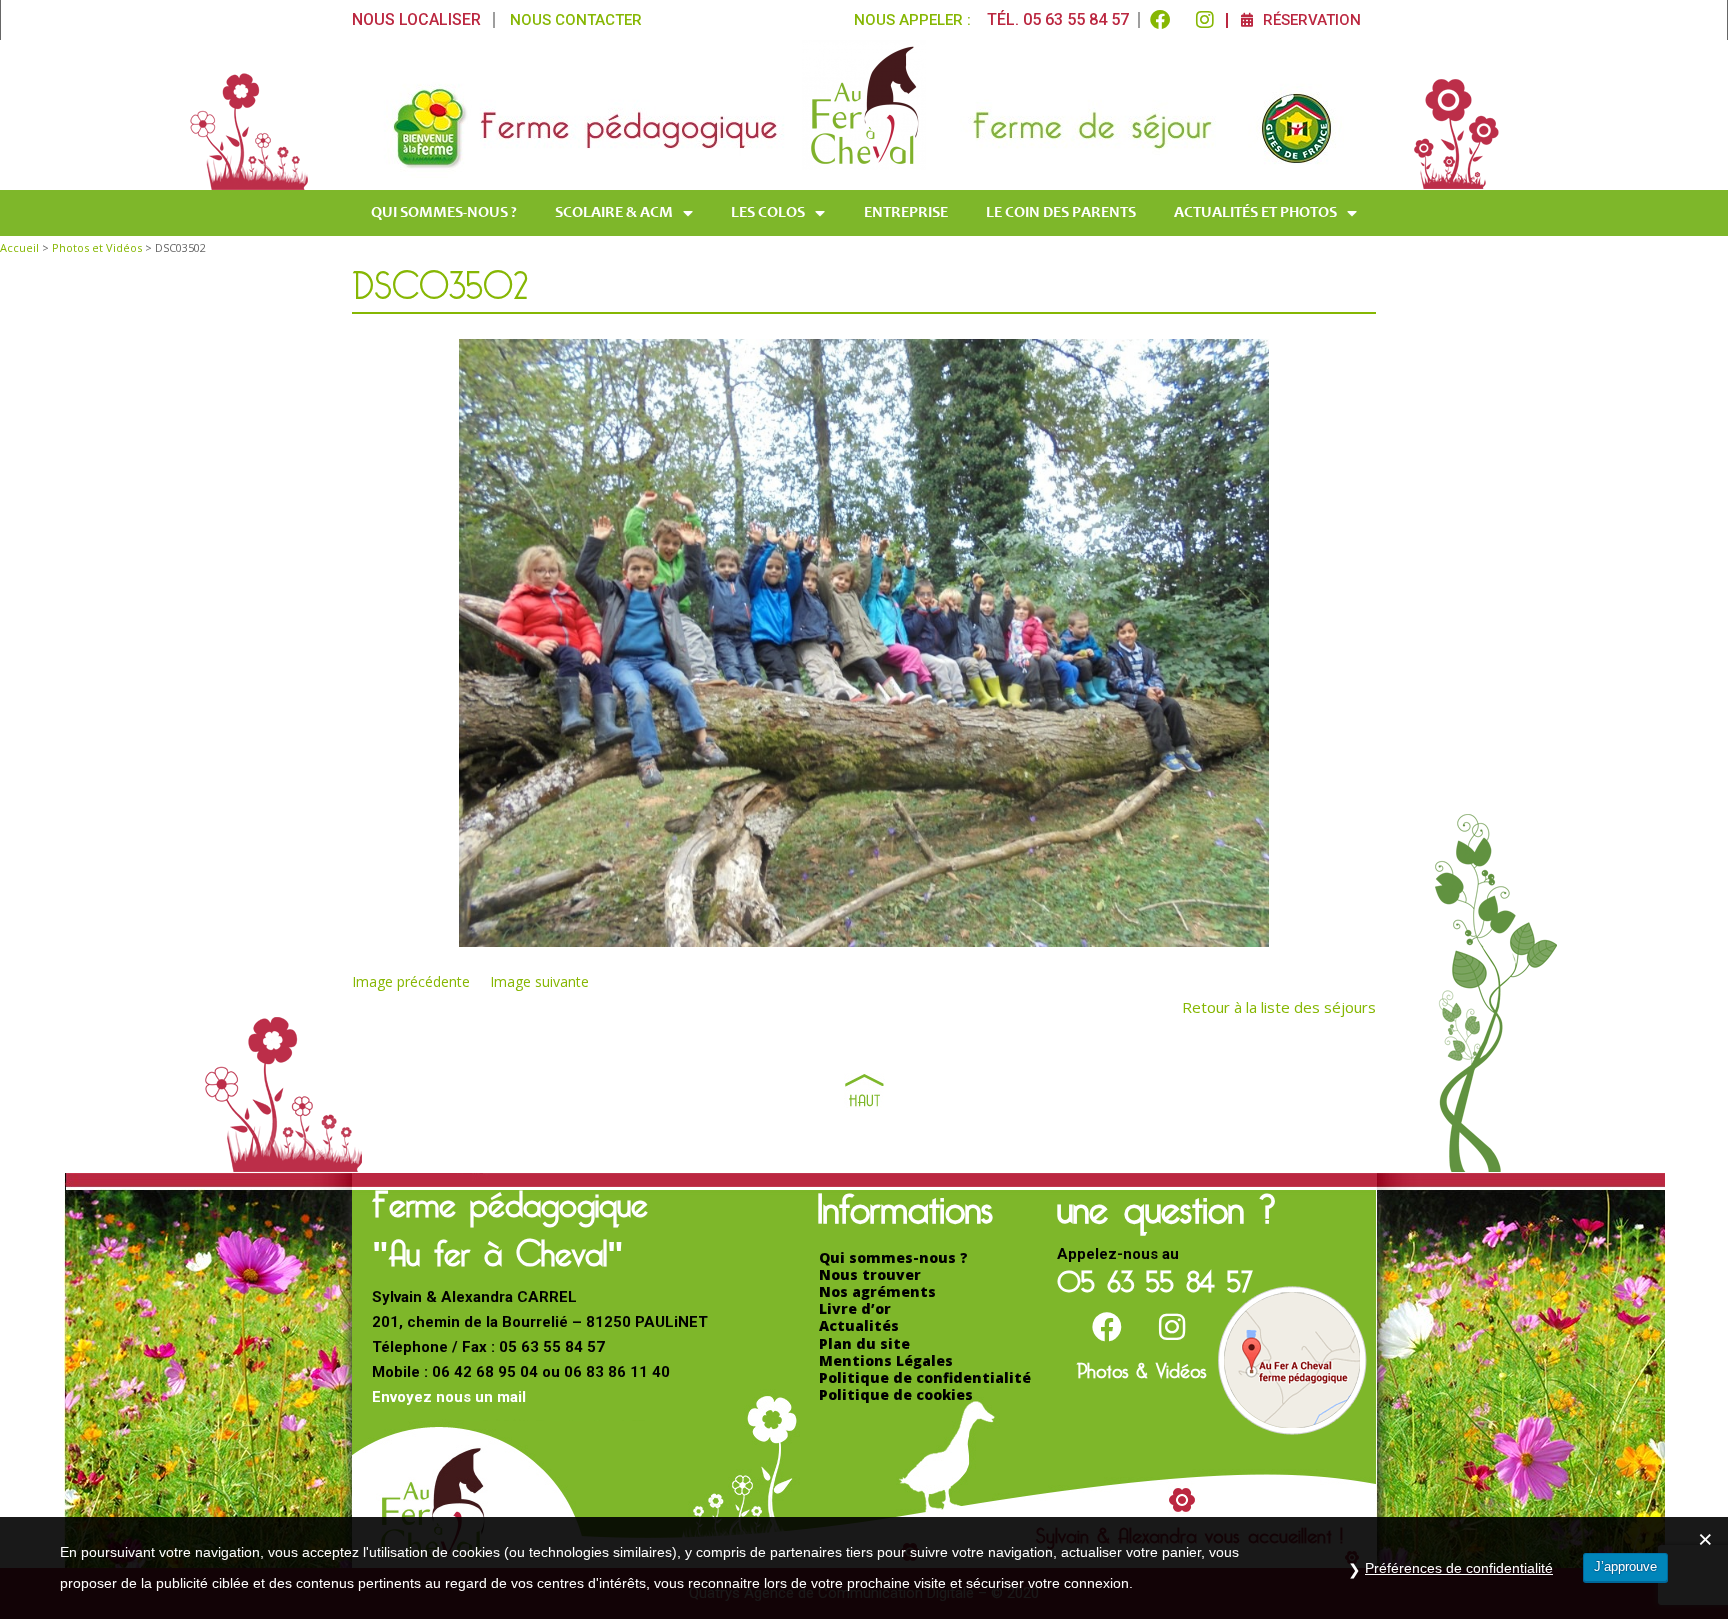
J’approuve (1625, 1566)
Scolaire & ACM (614, 213)
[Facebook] (1160, 20)
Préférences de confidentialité (1459, 1568)
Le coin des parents (1061, 213)
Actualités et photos (1255, 213)
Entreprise (906, 213)
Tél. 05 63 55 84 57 (1058, 19)
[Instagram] (1205, 20)
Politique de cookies (896, 1394)
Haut (864, 1090)
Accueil (19, 247)
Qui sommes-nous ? (444, 213)
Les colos (768, 213)
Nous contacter (576, 20)
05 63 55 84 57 (1155, 1275)
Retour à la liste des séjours (1279, 1007)
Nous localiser (416, 19)
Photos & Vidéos (1141, 1367)
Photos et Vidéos (97, 247)
